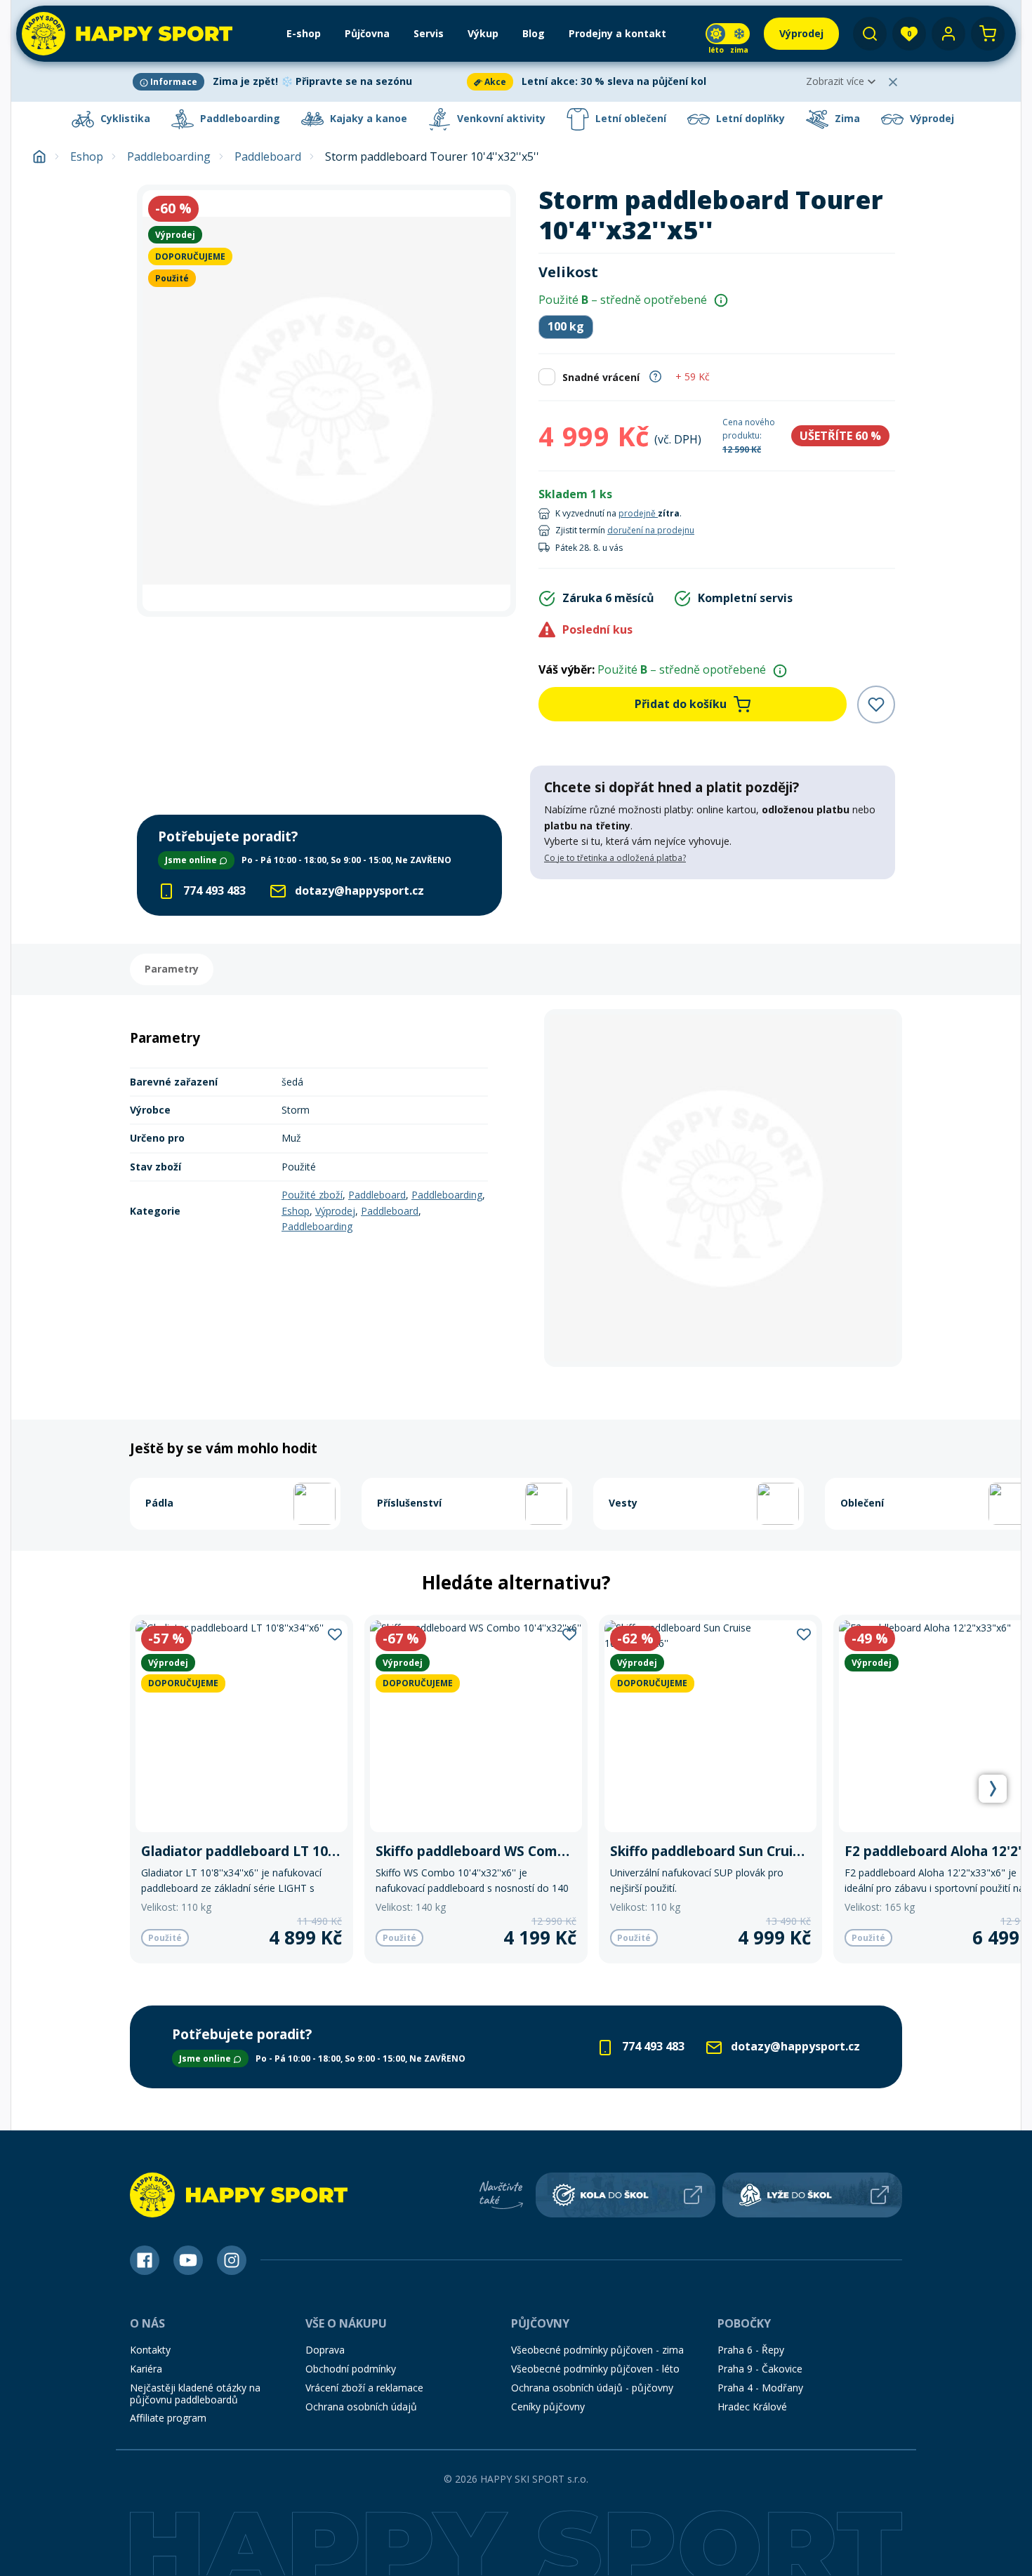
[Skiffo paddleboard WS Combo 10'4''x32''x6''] (476, 1789)
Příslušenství (409, 1503)
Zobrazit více (835, 81)
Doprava (325, 2350)
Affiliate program (168, 2418)
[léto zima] (728, 34)
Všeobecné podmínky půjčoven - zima (597, 2350)
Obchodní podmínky (351, 2369)
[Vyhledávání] (870, 34)
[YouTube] (188, 2260)
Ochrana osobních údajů (361, 2407)
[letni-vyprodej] (713, 908)
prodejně (638, 513)
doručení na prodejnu (651, 530)
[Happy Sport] (127, 34)
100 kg (566, 326)
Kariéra (146, 2369)
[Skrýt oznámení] (893, 82)
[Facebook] (145, 2260)
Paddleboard (268, 157)
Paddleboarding (239, 118)
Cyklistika (124, 118)
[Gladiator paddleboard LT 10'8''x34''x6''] (242, 1789)
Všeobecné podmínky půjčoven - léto (595, 2369)
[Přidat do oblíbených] (876, 705)
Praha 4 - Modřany (760, 2388)
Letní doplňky (749, 118)
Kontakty (150, 2350)
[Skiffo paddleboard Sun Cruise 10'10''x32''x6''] (710, 1789)
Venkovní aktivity (500, 118)
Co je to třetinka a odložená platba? (615, 858)
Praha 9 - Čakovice (760, 2369)
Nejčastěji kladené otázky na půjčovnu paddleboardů (195, 2394)
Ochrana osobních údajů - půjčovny (592, 2388)
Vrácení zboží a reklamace (364, 2388)
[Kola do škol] (626, 2195)
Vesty (623, 1503)
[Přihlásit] (948, 34)
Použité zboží (312, 1195)
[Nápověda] (655, 375)
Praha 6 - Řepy (751, 2350)
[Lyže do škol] (812, 2195)
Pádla (159, 1503)
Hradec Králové (752, 2407)
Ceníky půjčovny (548, 2407)
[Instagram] (232, 2260)
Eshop (87, 157)
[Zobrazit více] (297, 82)
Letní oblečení (629, 118)
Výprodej (931, 118)
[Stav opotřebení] (721, 300)
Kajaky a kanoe (367, 118)
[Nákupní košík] (988, 34)
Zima (846, 118)
